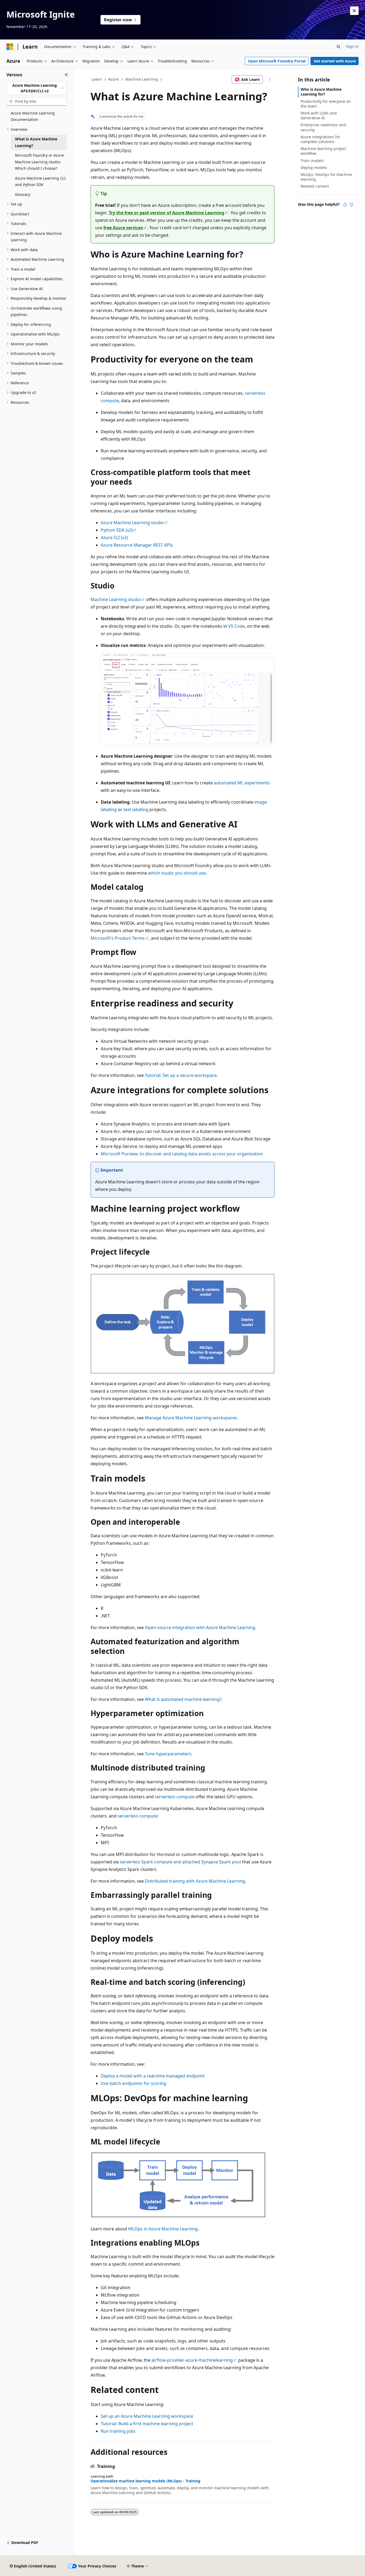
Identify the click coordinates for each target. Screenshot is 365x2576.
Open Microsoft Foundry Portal (277, 61)
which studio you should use (177, 873)
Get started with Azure (335, 61)
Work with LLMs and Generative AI (319, 115)
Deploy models (314, 167)
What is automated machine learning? (183, 1699)
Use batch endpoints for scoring (133, 2083)
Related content (315, 186)
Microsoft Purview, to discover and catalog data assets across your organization (182, 1154)
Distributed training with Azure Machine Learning (195, 1881)
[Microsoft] (10, 47)
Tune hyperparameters (168, 1754)
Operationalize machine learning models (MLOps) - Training (145, 2481)
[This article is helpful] (345, 205)
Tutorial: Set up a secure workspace (181, 1075)
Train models (312, 161)
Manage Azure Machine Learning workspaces (191, 1418)
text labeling (136, 809)
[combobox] (37, 88)
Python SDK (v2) (117, 530)
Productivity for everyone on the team (326, 104)
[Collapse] (66, 75)
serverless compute (175, 1797)
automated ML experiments (242, 783)
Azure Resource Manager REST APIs (137, 545)
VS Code (236, 626)
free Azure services (123, 228)
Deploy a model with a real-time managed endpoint (153, 2076)
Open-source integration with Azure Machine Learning (200, 1627)
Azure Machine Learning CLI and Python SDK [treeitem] (40, 181)
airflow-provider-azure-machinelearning (192, 2360)
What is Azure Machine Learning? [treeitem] (36, 142)
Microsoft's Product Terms (118, 938)
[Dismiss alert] (354, 11)
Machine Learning (142, 79)
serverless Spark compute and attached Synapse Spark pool (180, 1862)
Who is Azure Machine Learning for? (321, 92)
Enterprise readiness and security (323, 127)
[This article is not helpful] (351, 205)
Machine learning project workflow (323, 151)
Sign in (352, 46)
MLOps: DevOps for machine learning (326, 177)
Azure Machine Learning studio (132, 523)
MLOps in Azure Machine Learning (163, 2229)
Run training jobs (118, 2431)
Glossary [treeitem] (23, 194)
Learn (97, 79)
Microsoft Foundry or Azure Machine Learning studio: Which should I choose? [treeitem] (39, 162)
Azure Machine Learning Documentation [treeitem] (33, 116)
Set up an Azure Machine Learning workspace (147, 2416)
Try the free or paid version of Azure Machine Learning (166, 213)
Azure (113, 79)
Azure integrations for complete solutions (320, 139)
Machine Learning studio (116, 599)
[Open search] (339, 47)
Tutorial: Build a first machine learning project (147, 2424)
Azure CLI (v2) (114, 538)
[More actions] (270, 80)
